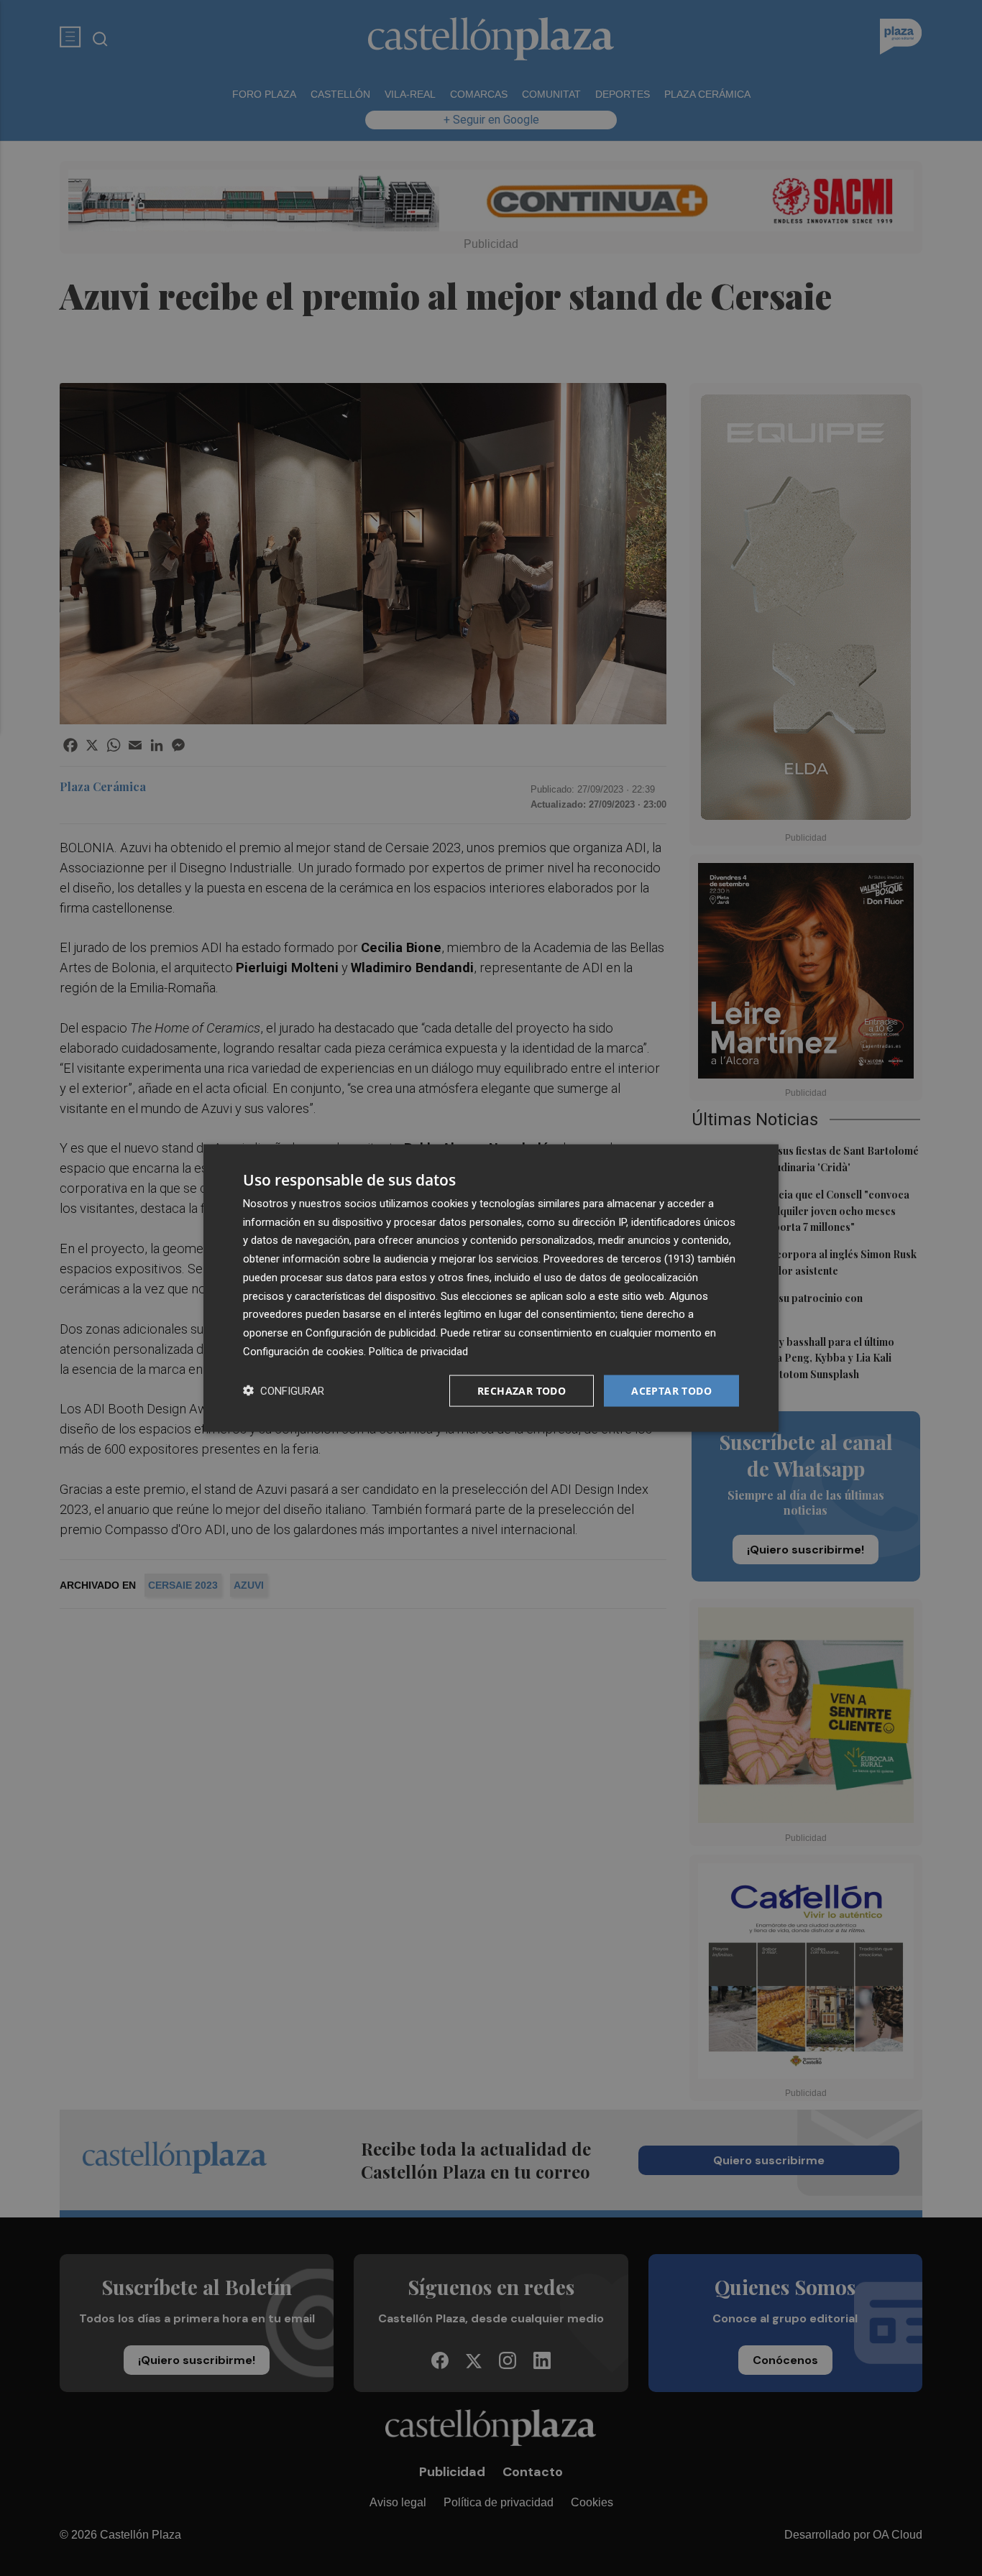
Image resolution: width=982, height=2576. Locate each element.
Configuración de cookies (303, 1351)
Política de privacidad (418, 1351)
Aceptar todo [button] (671, 1390)
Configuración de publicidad (371, 1333)
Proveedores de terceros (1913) (619, 1259)
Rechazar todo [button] (522, 1390)
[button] (284, 1391)
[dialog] (491, 1288)
